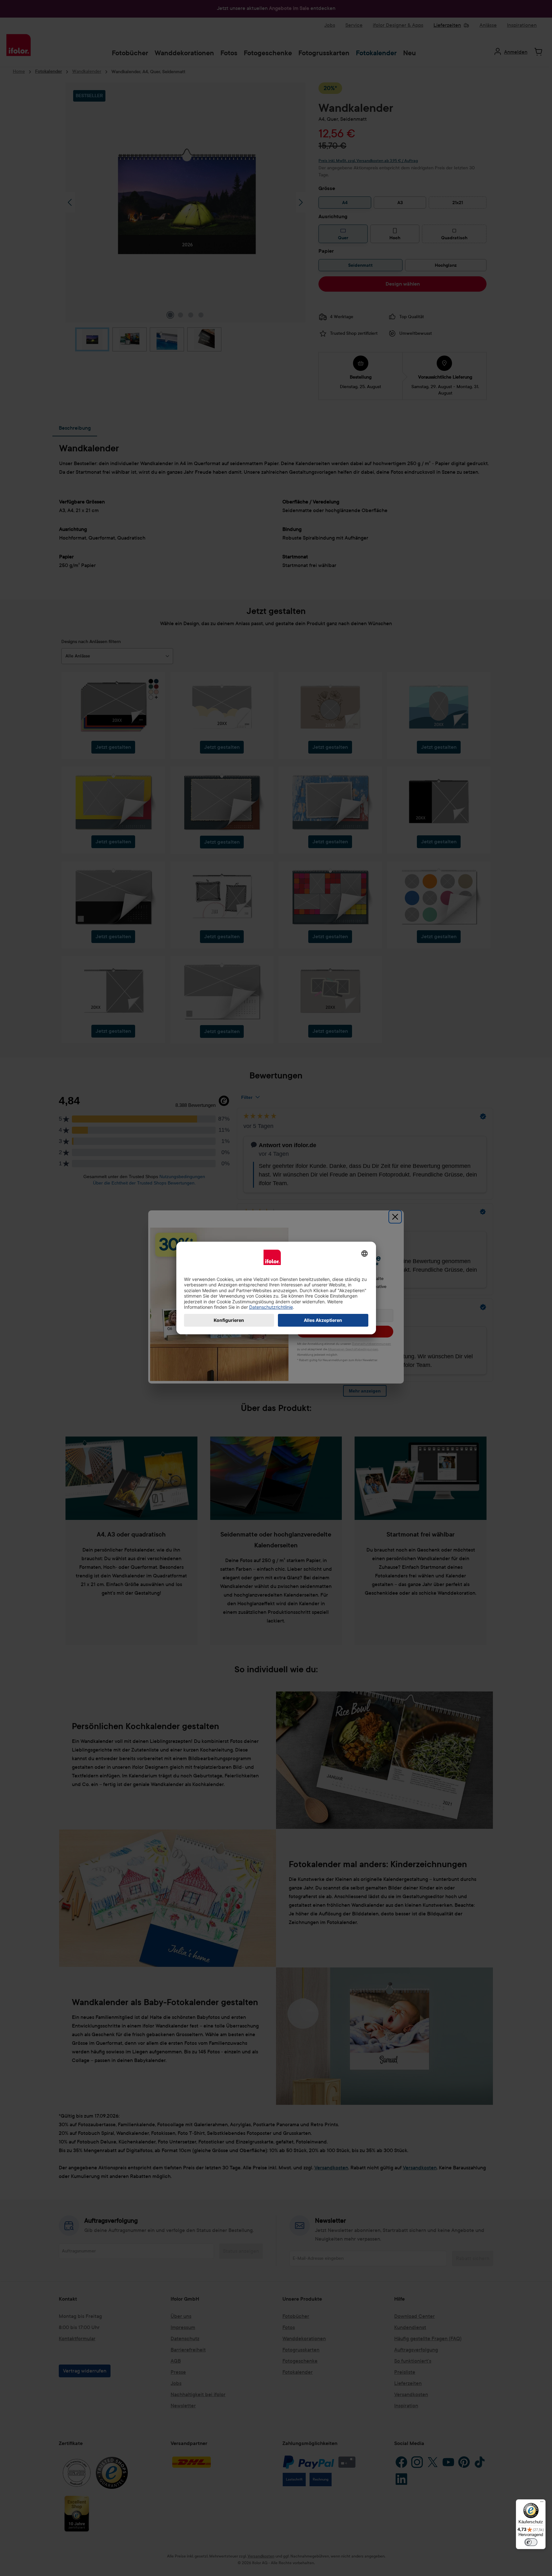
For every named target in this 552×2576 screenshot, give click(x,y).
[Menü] (542, 2503)
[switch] (531, 2542)
